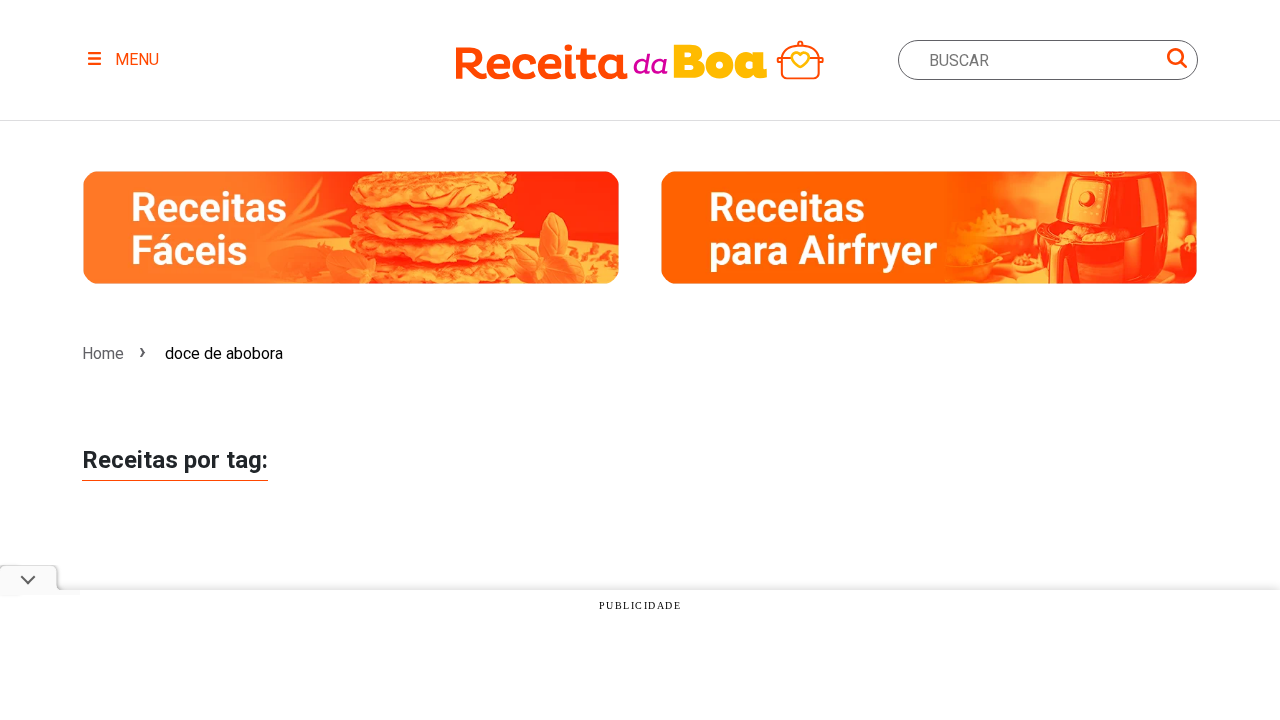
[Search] (1177, 61)
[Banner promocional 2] (929, 227)
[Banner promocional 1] (351, 227)
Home (103, 353)
